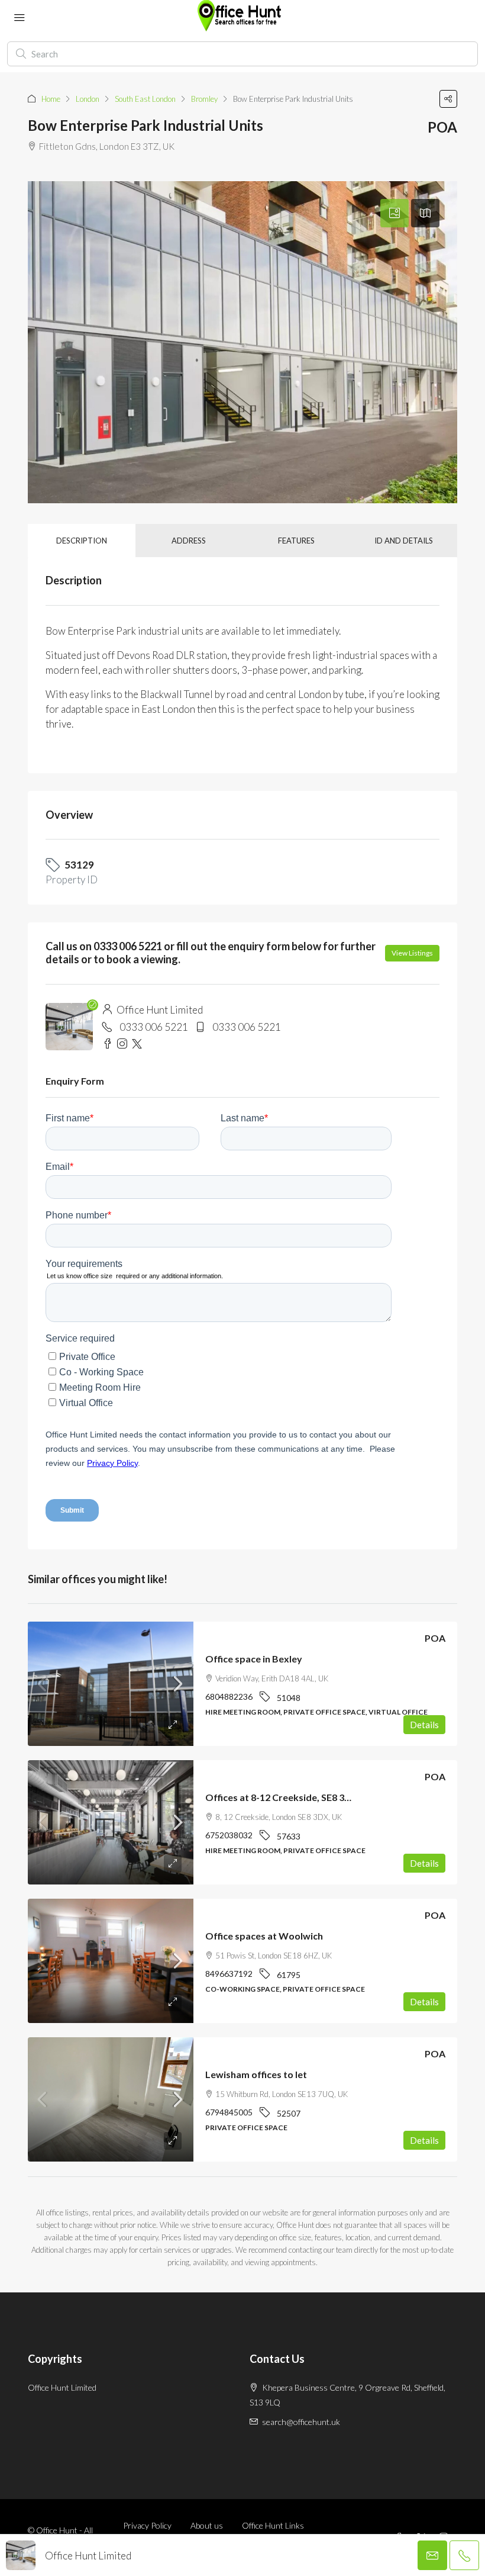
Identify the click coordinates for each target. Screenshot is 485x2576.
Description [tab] (82, 541)
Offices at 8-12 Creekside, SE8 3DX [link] (282, 1797)
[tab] (395, 213)
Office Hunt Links (273, 2525)
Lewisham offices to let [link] (256, 2074)
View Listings (412, 953)
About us (207, 2525)
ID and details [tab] (404, 541)
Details (424, 1725)
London (88, 99)
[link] (111, 1684)
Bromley (204, 99)
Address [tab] (189, 541)
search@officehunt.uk (301, 2422)
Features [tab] (296, 541)
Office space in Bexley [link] (254, 1659)
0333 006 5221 (154, 1027)
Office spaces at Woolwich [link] (264, 1936)
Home (51, 99)
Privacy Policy (147, 2525)
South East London (145, 99)
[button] (448, 99)
